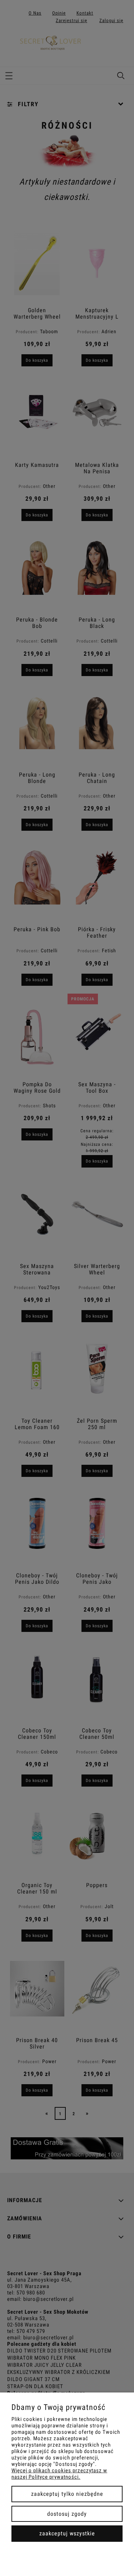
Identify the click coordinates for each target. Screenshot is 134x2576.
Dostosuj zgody (67, 2514)
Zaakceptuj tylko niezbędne (67, 2494)
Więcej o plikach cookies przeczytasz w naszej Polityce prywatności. (59, 2474)
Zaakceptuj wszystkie (67, 2533)
